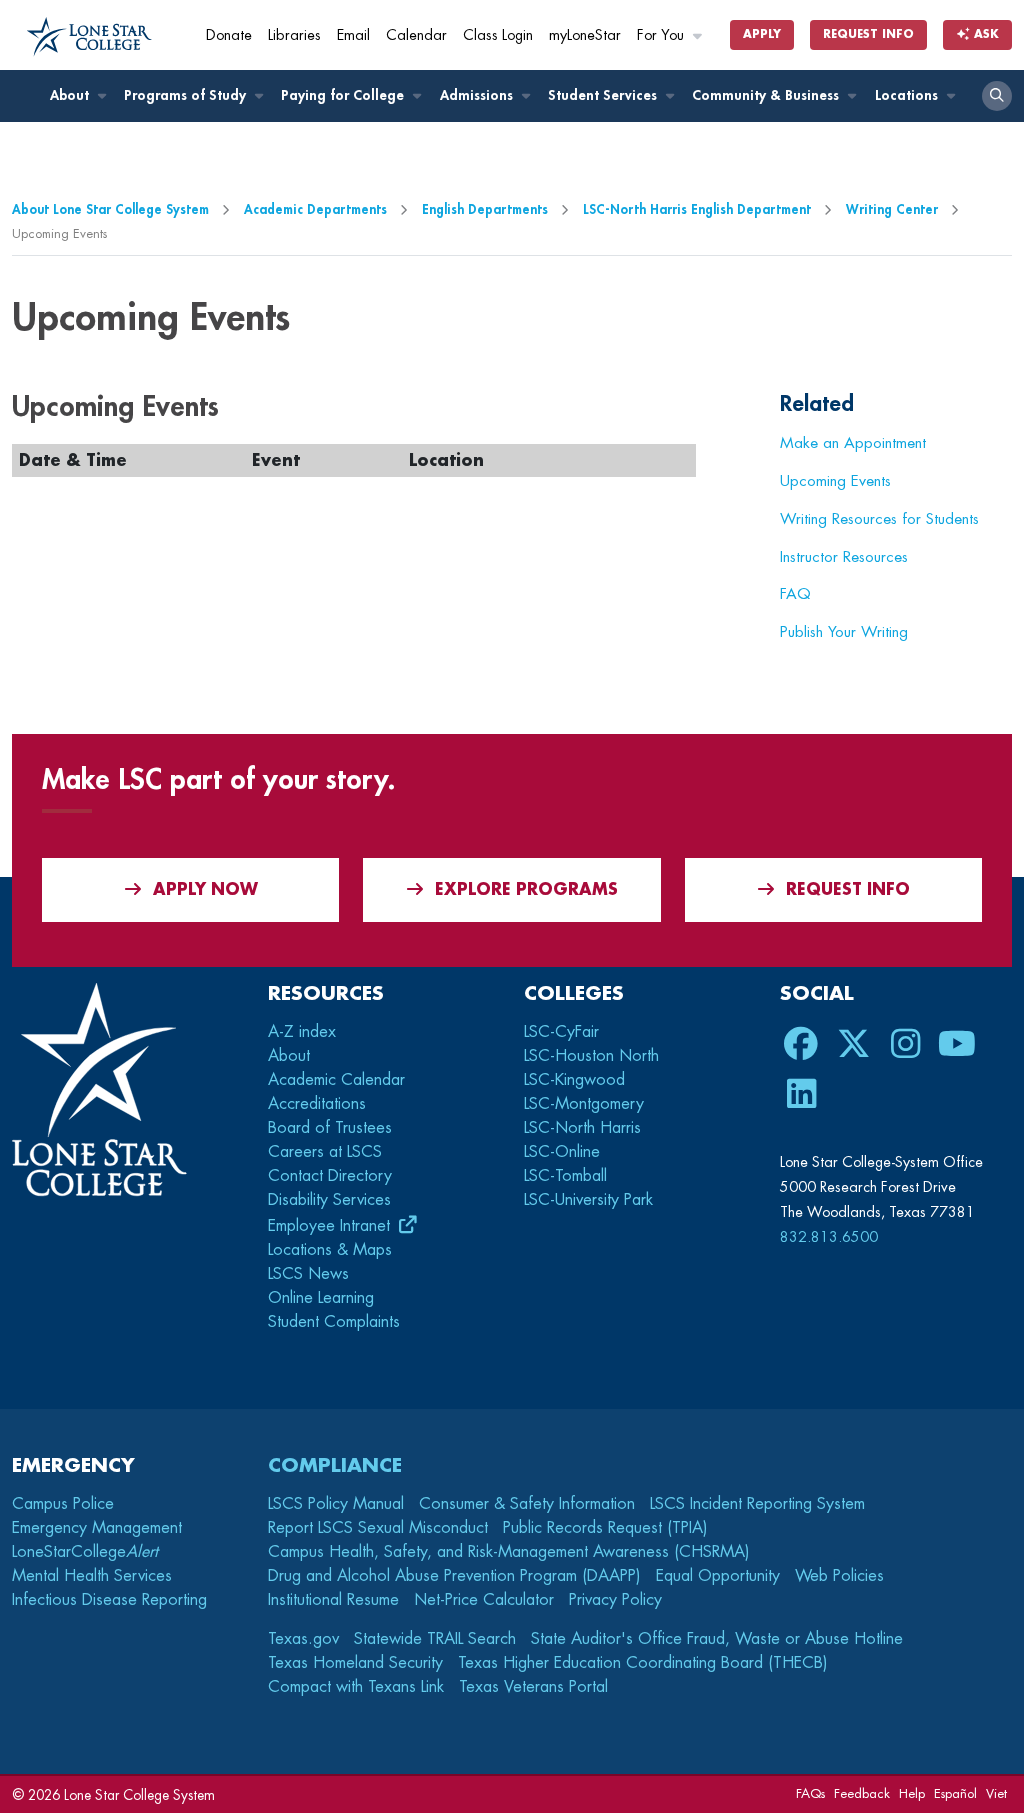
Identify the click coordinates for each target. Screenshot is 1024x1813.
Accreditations (317, 1104)
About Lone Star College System (110, 209)
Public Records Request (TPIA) (605, 1528)
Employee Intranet (331, 1226)
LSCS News (308, 1274)
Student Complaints (334, 1322)
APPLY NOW (205, 890)
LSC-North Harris (582, 1128)
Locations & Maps (330, 1250)
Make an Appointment (853, 443)
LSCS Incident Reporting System (757, 1504)
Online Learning (321, 1298)
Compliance (335, 1465)
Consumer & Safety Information (527, 1504)
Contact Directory (330, 1176)
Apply (762, 34)
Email (353, 35)
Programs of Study (187, 95)
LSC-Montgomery (584, 1104)
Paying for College (344, 95)
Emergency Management (97, 1528)
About (71, 95)
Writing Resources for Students (879, 519)
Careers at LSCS (325, 1152)
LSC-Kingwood (574, 1080)
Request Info (868, 34)
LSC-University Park (588, 1200)
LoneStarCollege (85, 1552)
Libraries (294, 35)
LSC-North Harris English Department (697, 209)
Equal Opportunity (718, 1576)
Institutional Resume (333, 1600)
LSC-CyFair (561, 1032)
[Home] (89, 37)
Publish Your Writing (844, 632)
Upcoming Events (835, 481)
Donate (229, 35)
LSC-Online (562, 1152)
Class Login (498, 35)
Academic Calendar (336, 1080)
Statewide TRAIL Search (435, 1639)
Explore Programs (526, 890)
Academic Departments (315, 209)
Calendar (416, 35)
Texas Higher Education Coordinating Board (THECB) (643, 1663)
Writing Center (892, 209)
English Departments (485, 209)
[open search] (997, 96)
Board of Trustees (330, 1128)
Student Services (604, 95)
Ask (984, 34)
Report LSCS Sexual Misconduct (378, 1528)
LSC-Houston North (591, 1056)
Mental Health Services (92, 1576)
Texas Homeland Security (355, 1663)
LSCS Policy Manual (336, 1504)
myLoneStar (585, 35)
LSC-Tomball (565, 1176)
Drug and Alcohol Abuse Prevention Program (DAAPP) (454, 1576)
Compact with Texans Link (356, 1687)
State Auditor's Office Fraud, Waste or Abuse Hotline (717, 1639)
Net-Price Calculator (484, 1600)
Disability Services (329, 1200)
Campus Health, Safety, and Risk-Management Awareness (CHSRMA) (509, 1552)
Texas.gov (303, 1639)
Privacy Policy (615, 1600)
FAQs (810, 1793)
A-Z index (302, 1032)
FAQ (795, 594)
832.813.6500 (829, 1237)
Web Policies (839, 1576)
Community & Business (767, 95)
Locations (908, 95)
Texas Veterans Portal (533, 1687)
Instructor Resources (844, 557)
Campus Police (63, 1504)
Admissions (478, 95)
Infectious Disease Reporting (109, 1600)
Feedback (862, 1793)
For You (662, 35)
